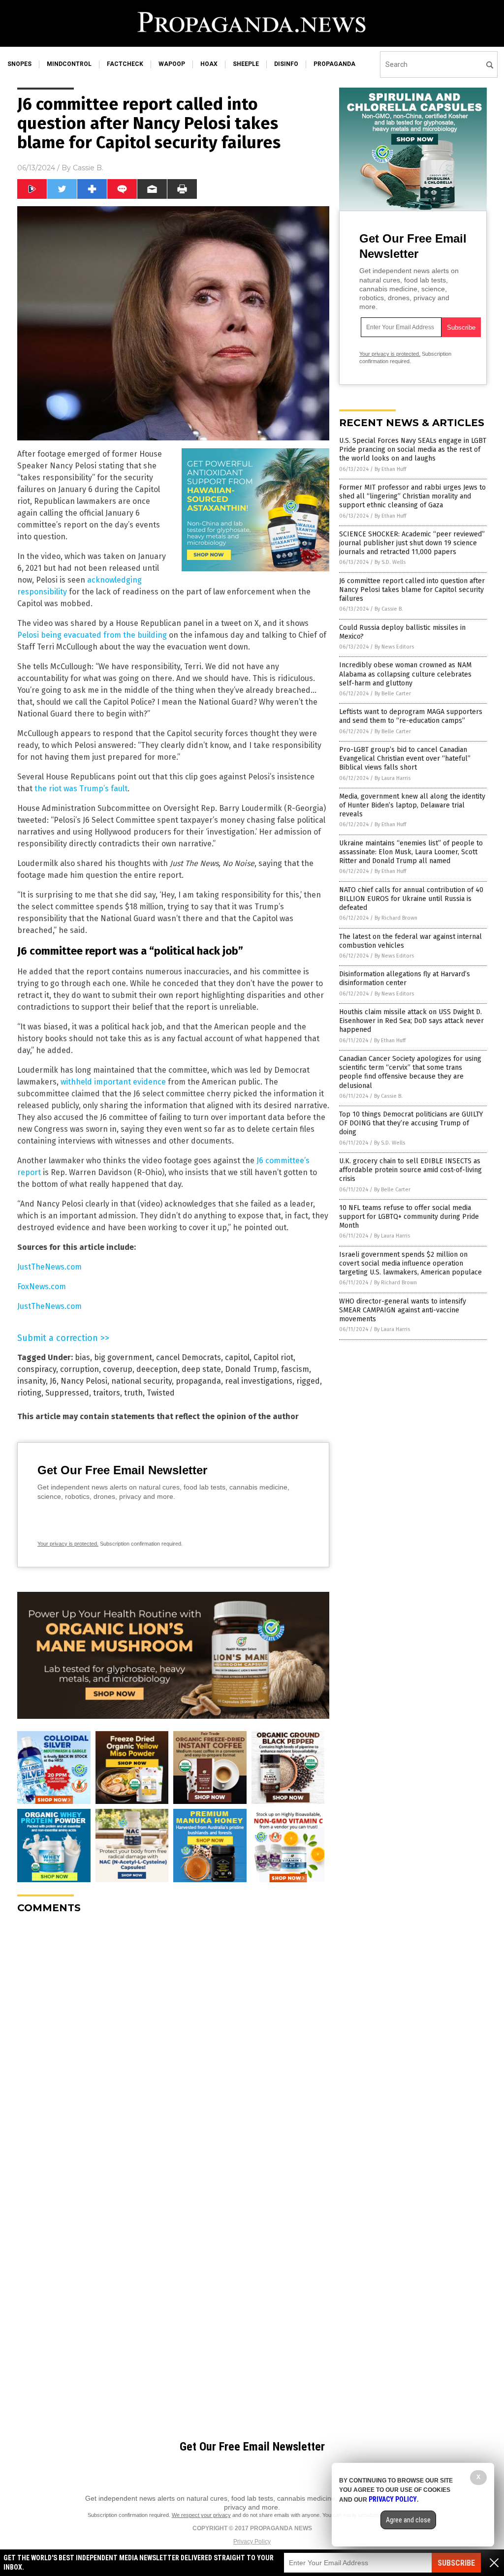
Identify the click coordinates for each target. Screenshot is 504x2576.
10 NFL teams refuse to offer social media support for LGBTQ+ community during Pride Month (409, 1217)
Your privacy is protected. (68, 1544)
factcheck (125, 64)
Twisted (161, 1393)
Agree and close (408, 2520)
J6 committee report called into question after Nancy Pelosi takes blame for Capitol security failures (412, 590)
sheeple (246, 64)
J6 (53, 1381)
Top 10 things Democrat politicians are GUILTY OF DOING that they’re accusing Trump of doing (411, 1123)
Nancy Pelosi (84, 1381)
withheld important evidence (113, 1082)
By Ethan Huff (390, 469)
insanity (31, 1381)
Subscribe (456, 2563)
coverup (118, 1369)
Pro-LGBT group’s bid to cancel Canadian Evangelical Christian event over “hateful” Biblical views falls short (405, 759)
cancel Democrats (189, 1357)
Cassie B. (88, 168)
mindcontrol (69, 64)
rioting (29, 1393)
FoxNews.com (42, 1287)
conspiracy (37, 1369)
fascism (295, 1369)
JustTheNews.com (49, 1267)
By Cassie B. (389, 609)
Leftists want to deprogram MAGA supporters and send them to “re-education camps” (411, 716)
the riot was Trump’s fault (81, 789)
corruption (79, 1369)
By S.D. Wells (390, 562)
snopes (19, 64)
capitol (237, 1357)
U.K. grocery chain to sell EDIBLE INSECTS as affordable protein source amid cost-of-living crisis (410, 1170)
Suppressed (67, 1393)
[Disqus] (173, 2045)
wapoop (172, 64)
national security (142, 1381)
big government (123, 1357)
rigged (308, 1381)
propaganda (334, 64)
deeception (157, 1369)
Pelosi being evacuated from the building (92, 635)
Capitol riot (273, 1357)
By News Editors (394, 647)
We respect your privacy (201, 2515)
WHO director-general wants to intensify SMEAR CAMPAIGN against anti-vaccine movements (403, 1310)
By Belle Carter (393, 694)
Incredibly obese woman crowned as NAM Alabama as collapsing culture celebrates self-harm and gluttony (405, 674)
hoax (209, 64)
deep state (201, 1369)
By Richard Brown (396, 918)
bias (82, 1357)
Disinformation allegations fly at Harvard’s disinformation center (405, 978)
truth (133, 1393)
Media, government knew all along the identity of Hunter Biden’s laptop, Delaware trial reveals (412, 805)
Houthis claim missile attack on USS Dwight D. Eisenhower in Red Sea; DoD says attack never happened (411, 1021)
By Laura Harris (393, 778)
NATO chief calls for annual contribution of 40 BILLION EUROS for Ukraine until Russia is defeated (411, 899)
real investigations (259, 1381)
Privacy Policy (252, 2542)
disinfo (286, 64)
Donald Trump (251, 1369)
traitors (107, 1393)
